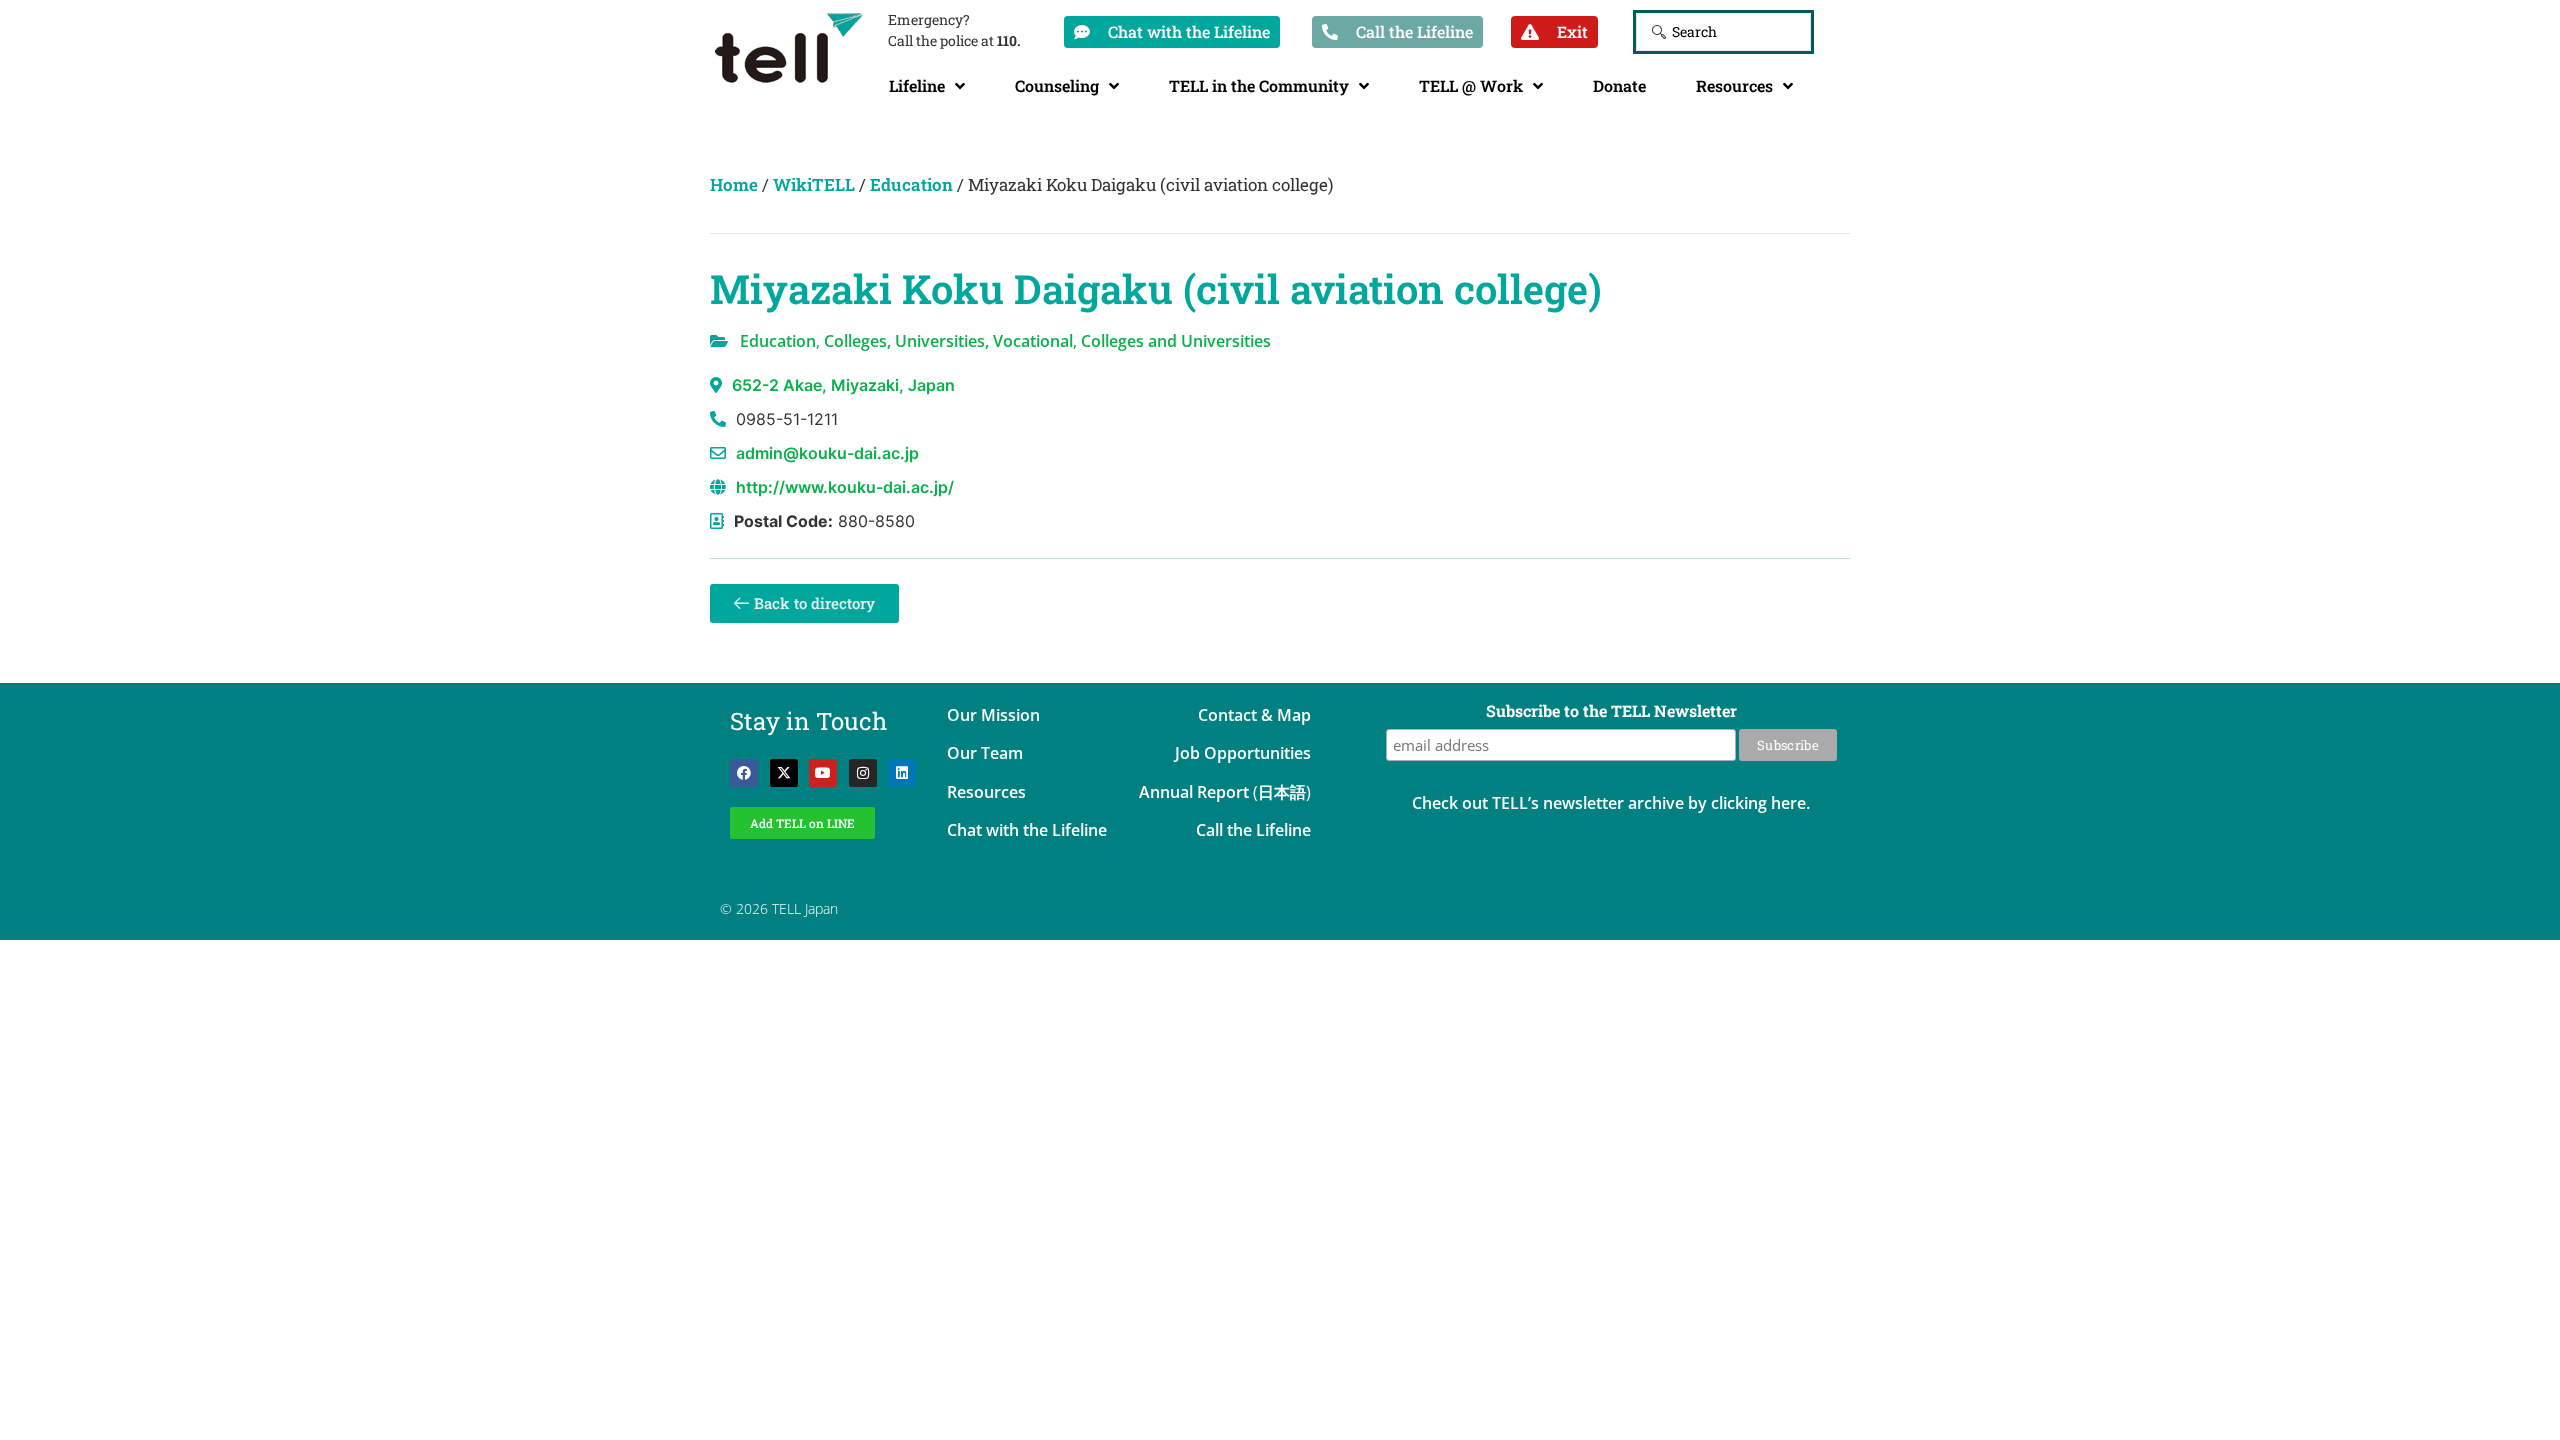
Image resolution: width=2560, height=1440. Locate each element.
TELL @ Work (1471, 85)
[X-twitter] (784, 773)
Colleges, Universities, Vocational (948, 341)
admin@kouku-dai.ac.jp (827, 453)
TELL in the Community (1259, 85)
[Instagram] (863, 773)
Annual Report (1194, 792)
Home (734, 184)
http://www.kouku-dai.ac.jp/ (845, 487)
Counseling (1057, 85)
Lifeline (917, 85)
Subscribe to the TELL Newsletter (1611, 712)
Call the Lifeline (1253, 830)
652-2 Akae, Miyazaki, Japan (843, 385)
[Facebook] (744, 773)
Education (911, 184)
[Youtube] (823, 773)
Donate (1619, 85)
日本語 (1282, 792)
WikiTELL (814, 184)
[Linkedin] (902, 773)
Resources (1734, 85)
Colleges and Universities (1176, 341)
